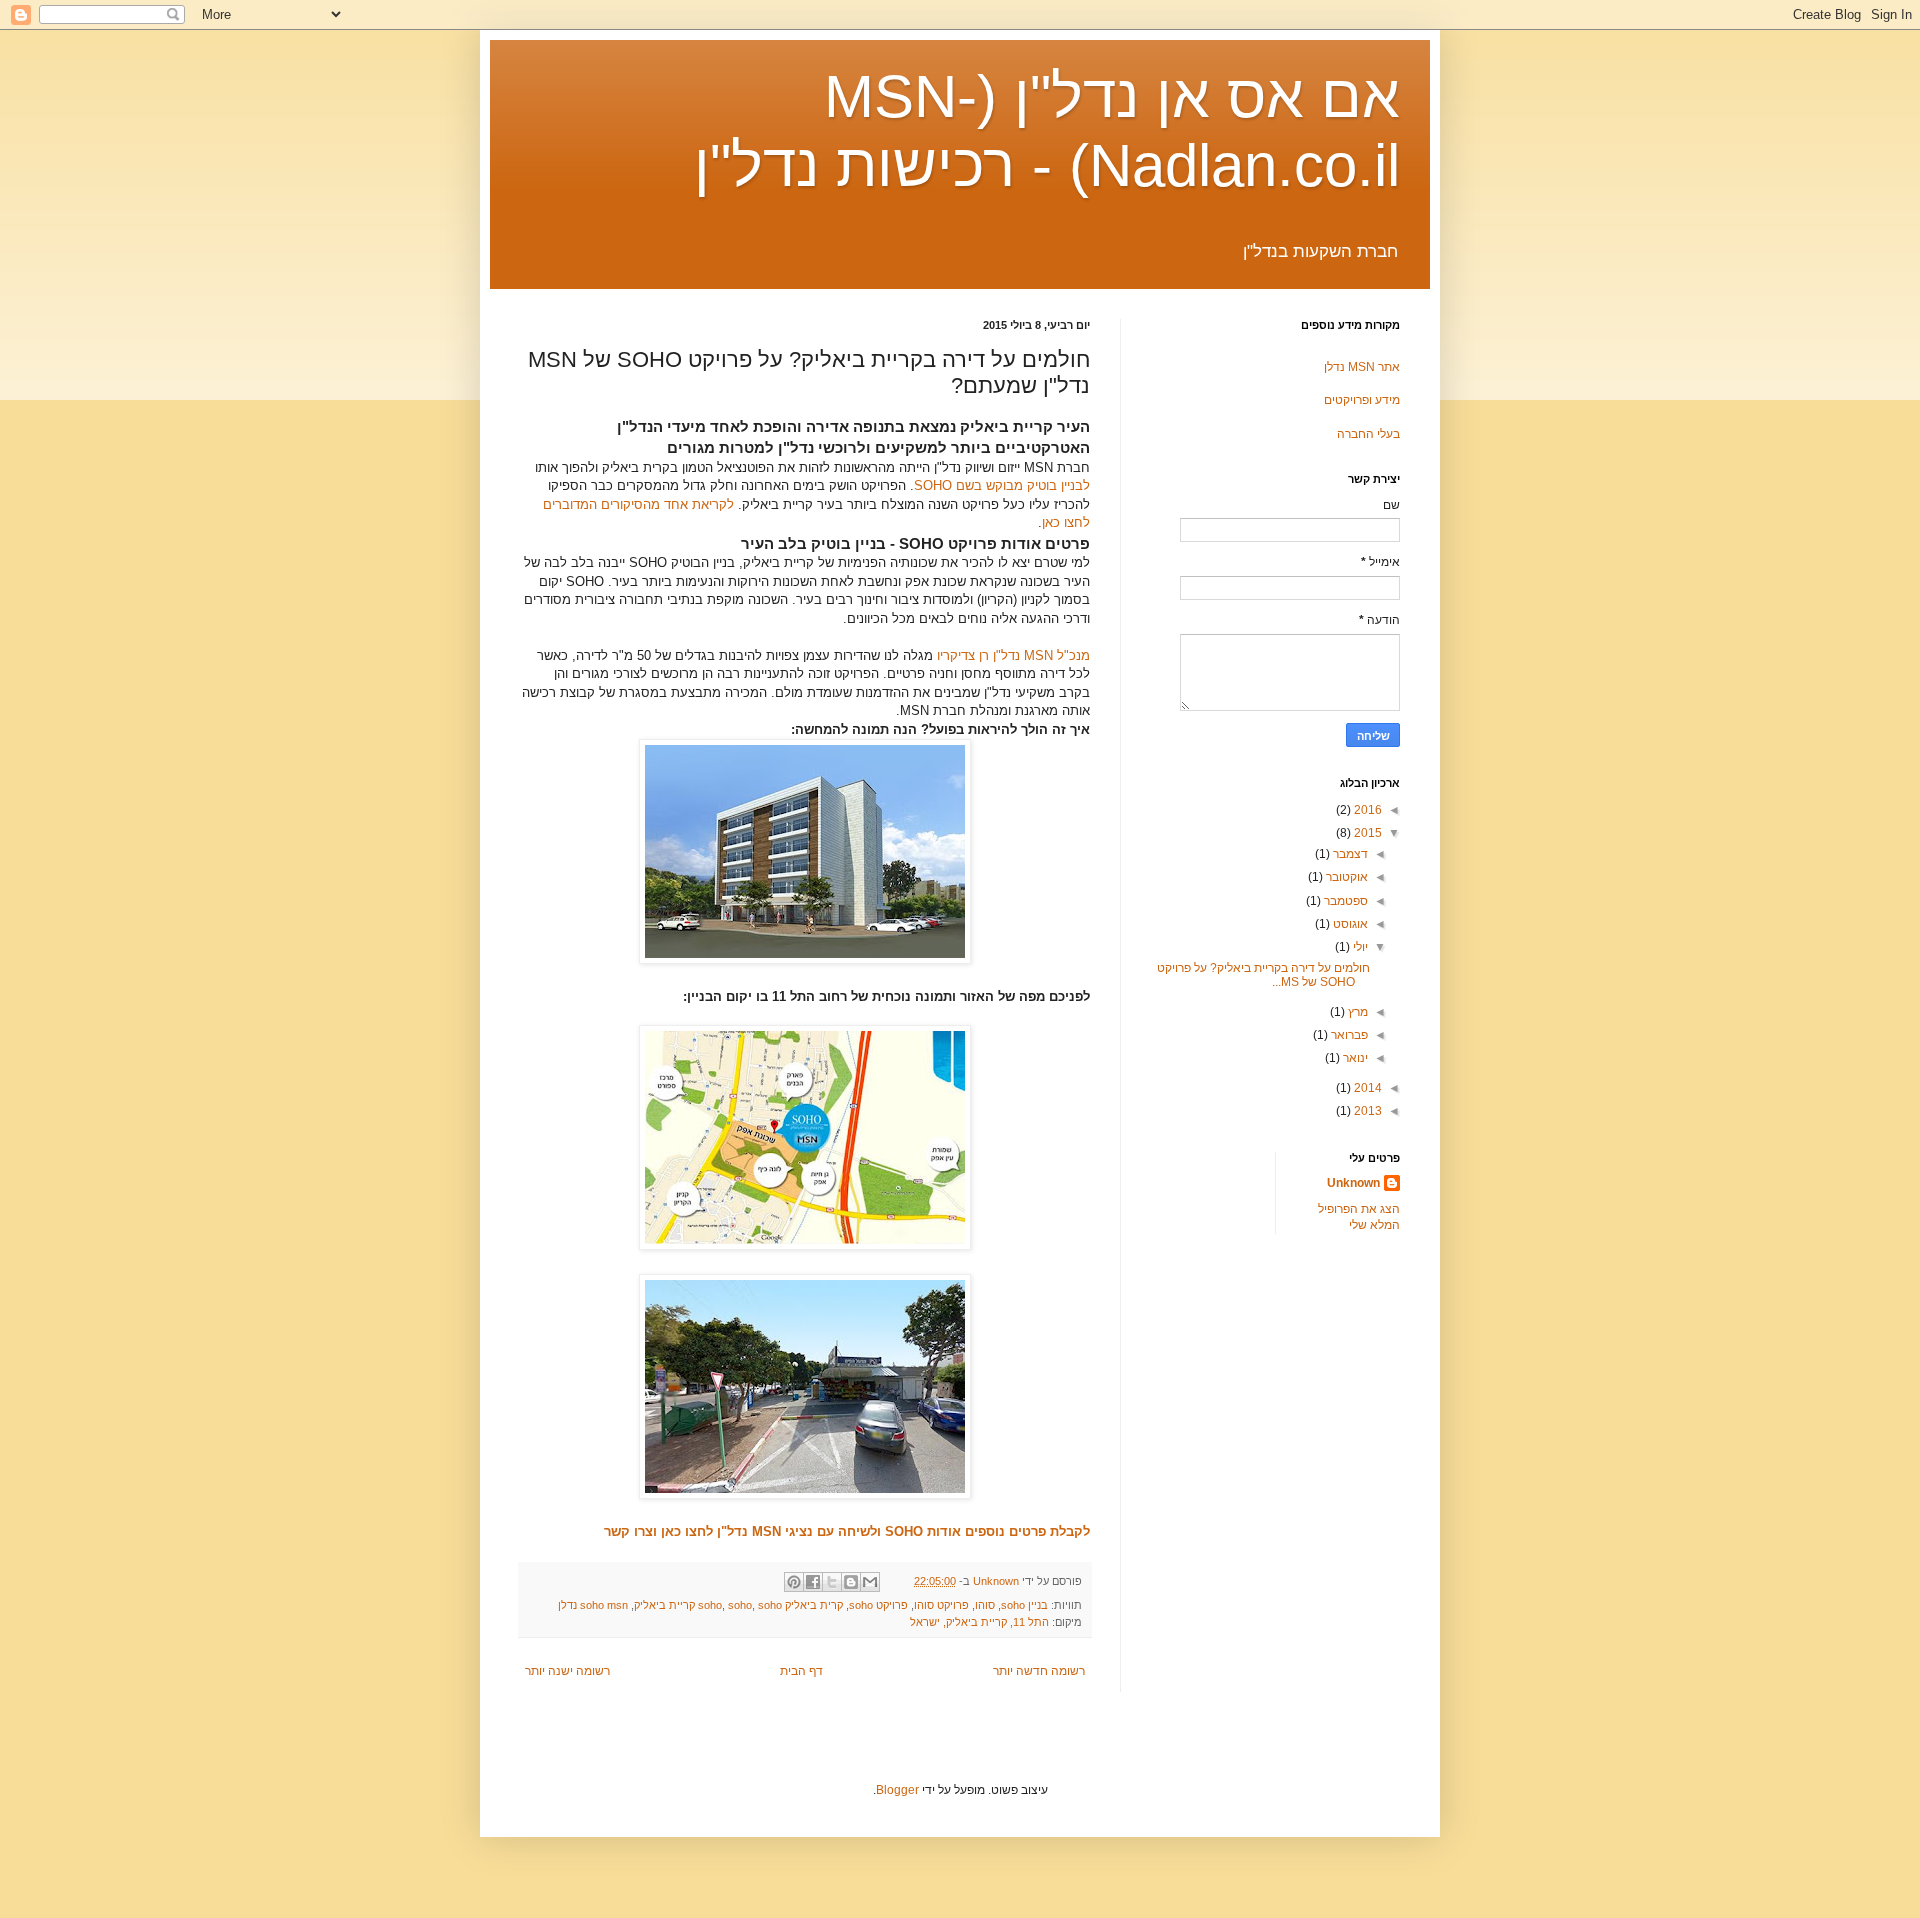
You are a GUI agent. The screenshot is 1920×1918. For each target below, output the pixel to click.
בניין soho (1024, 1605)
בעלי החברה (1368, 434)
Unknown (1353, 1183)
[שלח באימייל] (870, 1582)
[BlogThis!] (851, 1582)
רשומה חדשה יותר (1039, 1671)
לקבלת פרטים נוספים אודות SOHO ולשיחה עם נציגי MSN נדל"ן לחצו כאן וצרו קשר (847, 1531)
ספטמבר (1344, 901)
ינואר (1354, 1058)
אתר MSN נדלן (1362, 367)
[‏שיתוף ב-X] (832, 1582)
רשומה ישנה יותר (567, 1671)
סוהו (985, 1605)
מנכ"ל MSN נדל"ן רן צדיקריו (1013, 655)
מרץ (1356, 1012)
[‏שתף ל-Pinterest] (794, 1582)
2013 (1366, 1111)
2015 (1366, 833)
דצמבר (1349, 854)
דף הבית (801, 1671)
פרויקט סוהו (941, 1605)
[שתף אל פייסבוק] (813, 1582)
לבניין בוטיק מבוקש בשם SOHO (1002, 485)
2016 (1366, 810)
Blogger (897, 1790)
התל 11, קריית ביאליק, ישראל (979, 1622)
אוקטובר (1345, 877)
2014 (1366, 1088)
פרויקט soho (878, 1605)
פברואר (1348, 1035)
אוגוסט (1349, 924)
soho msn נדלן (593, 1605)
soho (740, 1605)
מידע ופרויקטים (1362, 400)
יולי (1359, 947)
